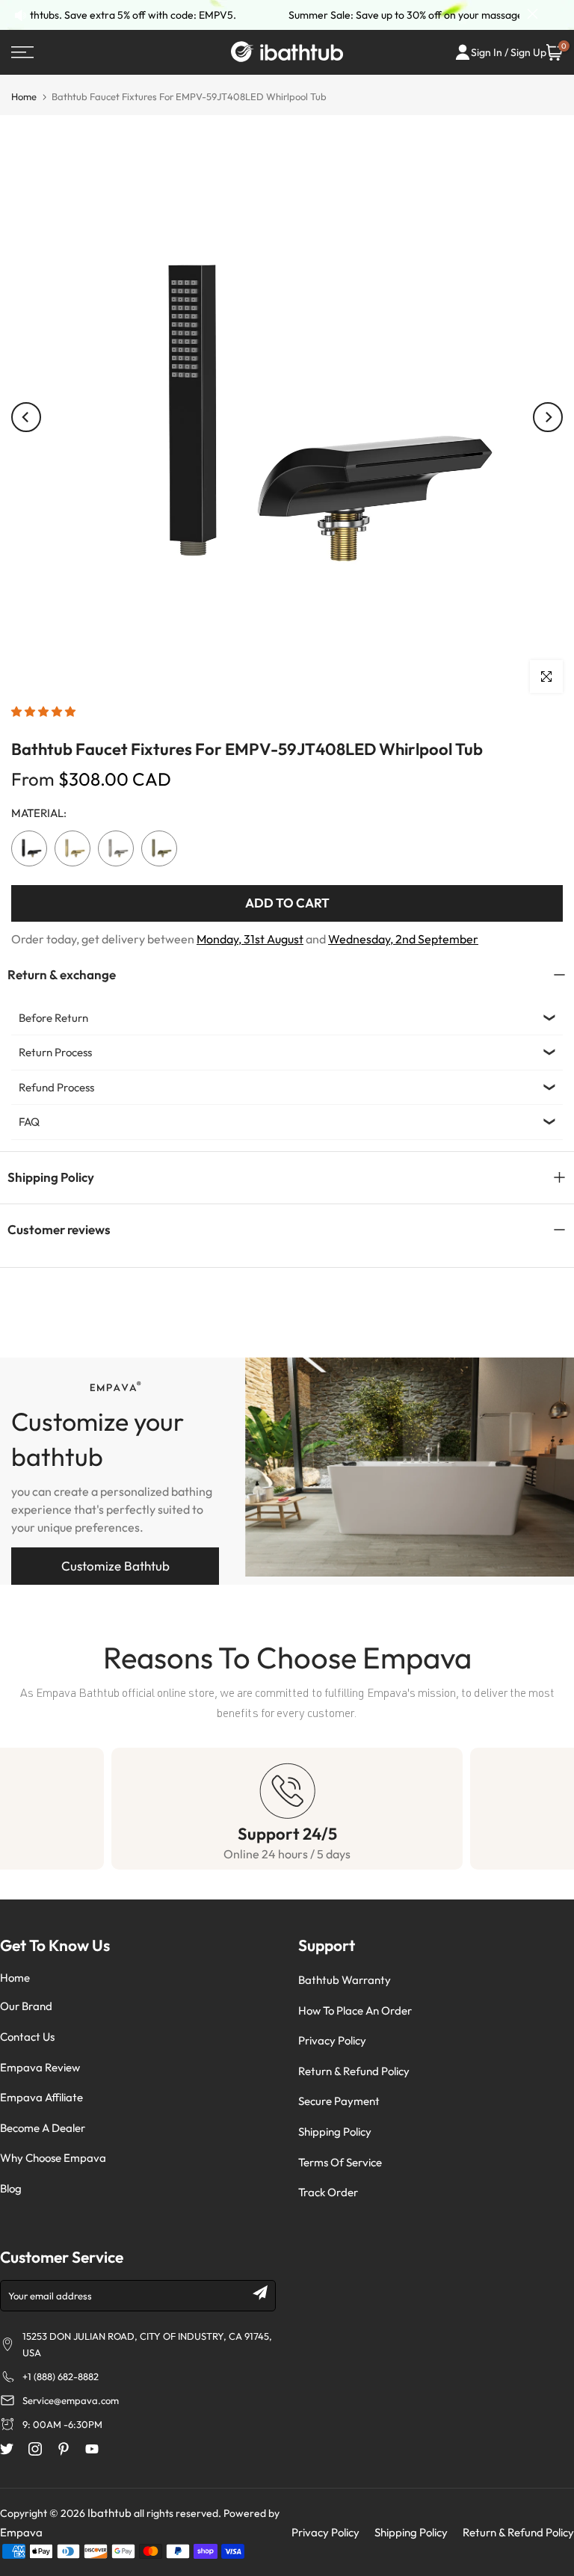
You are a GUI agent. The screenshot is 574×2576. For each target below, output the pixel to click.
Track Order (328, 2192)
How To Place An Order (355, 2010)
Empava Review (40, 2067)
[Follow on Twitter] (7, 2449)
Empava (21, 2532)
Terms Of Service (340, 2162)
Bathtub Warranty (345, 1980)
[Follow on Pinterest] (64, 2449)
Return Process (55, 1052)
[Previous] (26, 417)
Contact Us (27, 2037)
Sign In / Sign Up (509, 52)
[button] (44, 712)
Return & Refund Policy (354, 2071)
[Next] (548, 417)
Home (24, 96)
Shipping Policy (335, 2132)
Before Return (53, 1018)
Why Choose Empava (53, 2158)
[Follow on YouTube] (92, 2449)
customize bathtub (115, 1566)
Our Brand (26, 2006)
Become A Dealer (43, 2128)
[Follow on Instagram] (35, 2449)
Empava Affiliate (41, 2097)
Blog (11, 2188)
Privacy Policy (332, 2040)
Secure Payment (339, 2101)
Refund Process (56, 1087)
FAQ (29, 1122)
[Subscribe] (260, 2293)
